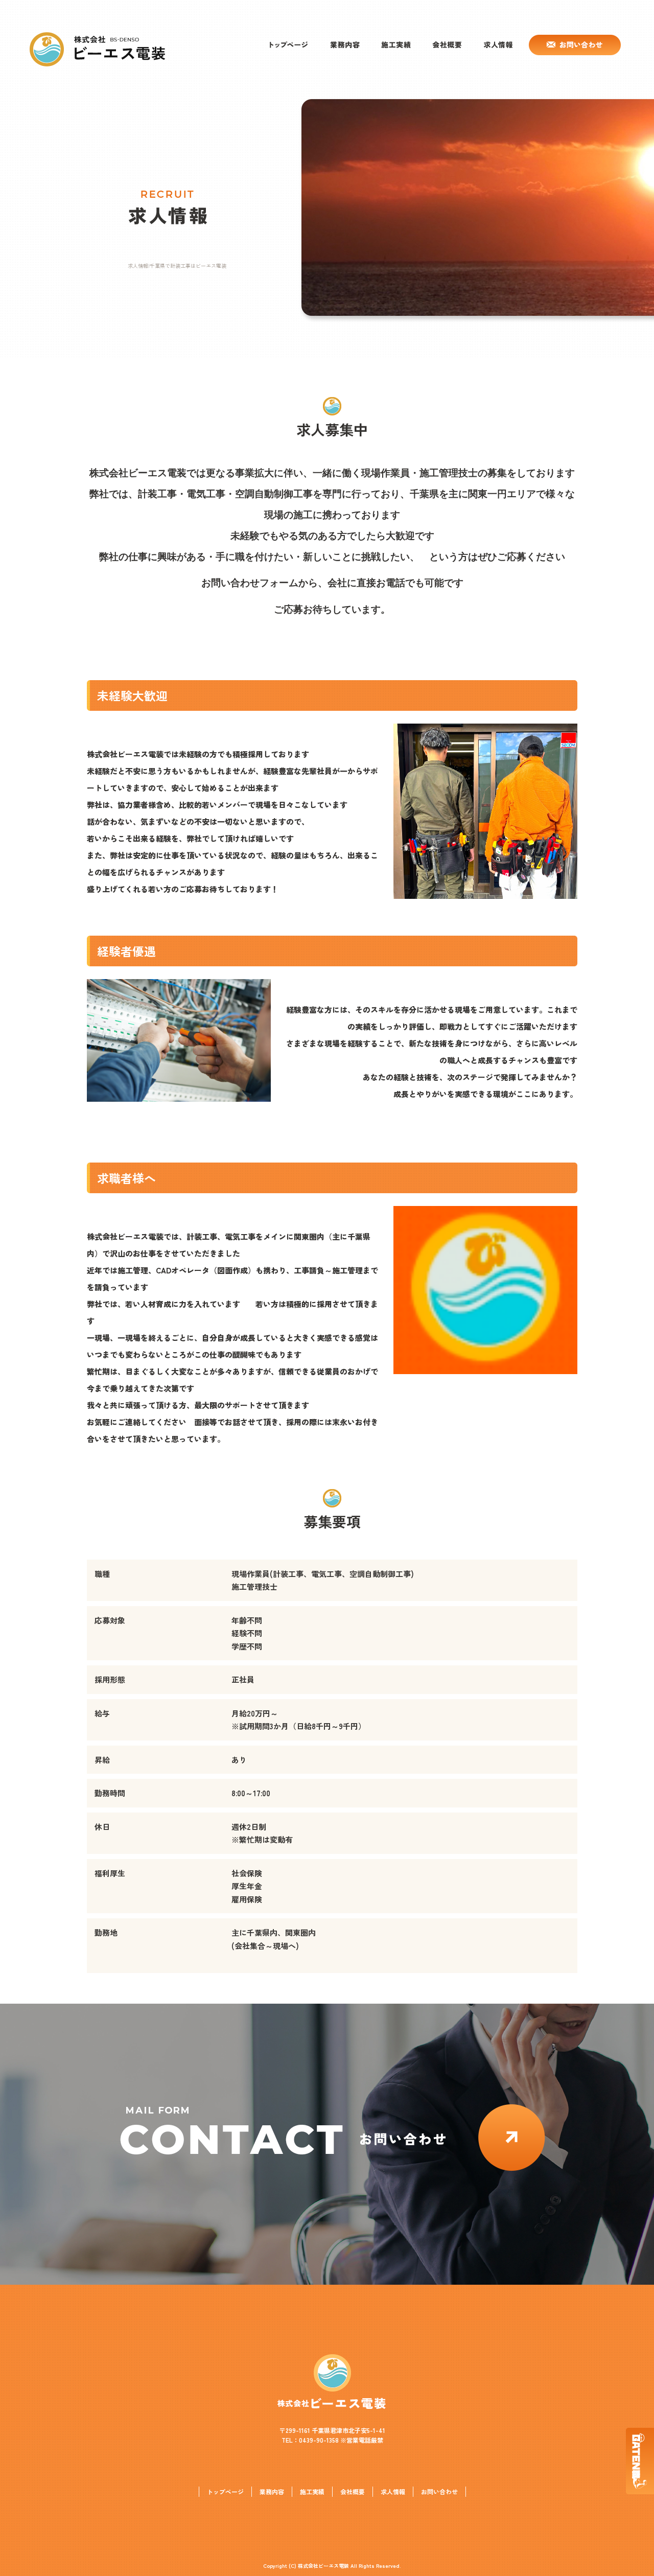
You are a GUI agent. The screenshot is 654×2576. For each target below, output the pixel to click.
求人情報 (498, 45)
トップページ (289, 45)
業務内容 (345, 45)
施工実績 (396, 45)
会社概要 (447, 45)
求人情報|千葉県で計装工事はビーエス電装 (177, 265)
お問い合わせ (572, 45)
